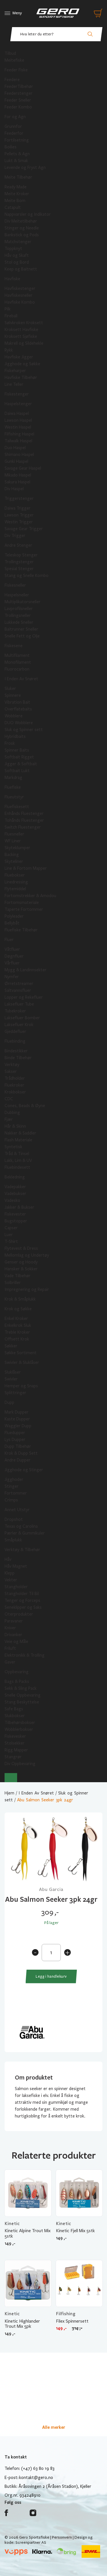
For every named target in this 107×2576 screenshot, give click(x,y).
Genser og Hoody (21, 1262)
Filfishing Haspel (19, 434)
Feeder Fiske (16, 70)
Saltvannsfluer (18, 990)
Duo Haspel (15, 448)
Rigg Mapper (16, 1750)
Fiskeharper (15, 371)
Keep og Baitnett (21, 269)
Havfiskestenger (20, 288)
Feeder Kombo (18, 107)
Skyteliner (14, 861)
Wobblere (14, 716)
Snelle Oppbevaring (23, 1695)
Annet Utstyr (17, 1510)
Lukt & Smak (16, 161)
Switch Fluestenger (23, 827)
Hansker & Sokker (21, 1269)
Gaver (10, 1662)
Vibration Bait (17, 702)
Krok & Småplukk (20, 1299)
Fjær (9, 1119)
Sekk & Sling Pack (21, 1688)
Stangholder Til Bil (22, 1594)
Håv (8, 1559)
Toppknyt (13, 249)
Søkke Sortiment (21, 1353)
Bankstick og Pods (22, 235)
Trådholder (15, 1078)
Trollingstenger (19, 562)
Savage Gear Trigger (24, 529)
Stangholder (16, 1587)
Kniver (10, 1628)
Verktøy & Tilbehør (22, 1550)
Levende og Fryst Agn (25, 167)
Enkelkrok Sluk (18, 1325)
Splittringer (15, 1393)
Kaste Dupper (17, 1419)
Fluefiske (13, 787)
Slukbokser (15, 1716)
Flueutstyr (14, 797)
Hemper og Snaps (21, 1386)
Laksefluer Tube (19, 1004)
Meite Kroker (17, 194)
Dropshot (14, 1519)
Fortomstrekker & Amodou (30, 896)
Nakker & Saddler (20, 1133)
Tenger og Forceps (22, 1600)
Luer (9, 1235)
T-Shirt (11, 1241)
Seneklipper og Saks (23, 1607)
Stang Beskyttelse (22, 1702)
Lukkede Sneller (19, 622)
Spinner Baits (17, 750)
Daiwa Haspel (17, 413)
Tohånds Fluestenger (24, 820)
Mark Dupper (17, 1412)
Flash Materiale (18, 1140)
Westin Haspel (18, 427)
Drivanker (13, 1635)
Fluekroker (14, 1085)
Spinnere (13, 695)
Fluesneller (14, 834)
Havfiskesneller (19, 295)
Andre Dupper (18, 1460)
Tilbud (10, 53)
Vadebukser (15, 1194)
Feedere (12, 80)
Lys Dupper (15, 1440)
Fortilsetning (17, 140)
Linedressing (16, 882)
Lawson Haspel (18, 420)
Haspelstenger (18, 404)
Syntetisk (13, 1147)
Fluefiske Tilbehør (21, 930)
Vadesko (12, 1200)
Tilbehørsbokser (20, 1723)
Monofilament (18, 662)
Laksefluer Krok (19, 1025)
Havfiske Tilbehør (21, 377)
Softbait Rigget (19, 757)
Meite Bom (15, 201)
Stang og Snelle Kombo (27, 576)
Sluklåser (13, 1372)
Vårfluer (12, 963)
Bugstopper (16, 1221)
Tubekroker (15, 1011)
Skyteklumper (17, 848)
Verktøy (12, 1065)
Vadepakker (15, 1187)
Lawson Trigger (19, 515)
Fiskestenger (17, 394)
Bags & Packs (17, 1681)
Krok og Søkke (18, 1309)
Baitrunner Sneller (21, 629)
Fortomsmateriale (22, 903)
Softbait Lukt (17, 771)
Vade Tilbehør (18, 1276)
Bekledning (15, 1177)
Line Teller (14, 384)
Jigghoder (14, 1479)
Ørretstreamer (19, 984)
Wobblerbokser (19, 1729)
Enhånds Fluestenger (24, 813)
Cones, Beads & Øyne (25, 1106)
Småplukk (13, 1540)
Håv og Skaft (17, 255)
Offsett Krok (17, 1339)
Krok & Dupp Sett (21, 1453)
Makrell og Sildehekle (24, 343)
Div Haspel (14, 489)
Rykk (9, 350)
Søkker (11, 1346)
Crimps (11, 1500)
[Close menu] (11, 1778)
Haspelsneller (17, 595)
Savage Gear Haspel (23, 468)
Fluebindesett (17, 1167)
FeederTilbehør (19, 86)
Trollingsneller (18, 615)
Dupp (9, 1402)
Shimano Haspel (19, 455)
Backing (12, 855)
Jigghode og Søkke (22, 364)
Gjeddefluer (15, 1031)
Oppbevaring (17, 1672)
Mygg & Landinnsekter (26, 970)
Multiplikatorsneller (23, 602)
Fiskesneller (15, 585)
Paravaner (14, 1621)
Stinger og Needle (22, 228)
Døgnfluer (14, 956)
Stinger (12, 1486)
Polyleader (14, 916)
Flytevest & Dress (21, 1248)
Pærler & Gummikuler (25, 1533)
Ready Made (16, 187)
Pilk (8, 309)
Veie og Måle (16, 1642)
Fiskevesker (15, 1736)
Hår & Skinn (15, 1126)
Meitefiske (14, 60)
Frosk (10, 743)
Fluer (9, 940)
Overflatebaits (18, 709)
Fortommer (16, 1493)
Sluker (10, 689)
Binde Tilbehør (18, 1058)
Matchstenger (18, 242)
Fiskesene (14, 646)
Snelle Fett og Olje (22, 636)
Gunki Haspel (16, 461)
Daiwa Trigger (18, 508)
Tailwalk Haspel (18, 441)
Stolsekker (15, 1743)
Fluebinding (15, 1041)
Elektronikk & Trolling (25, 1655)
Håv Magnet (16, 1566)
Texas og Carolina (21, 1526)
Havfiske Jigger (19, 357)
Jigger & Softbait (21, 764)
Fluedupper (15, 1433)
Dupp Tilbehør (18, 1446)
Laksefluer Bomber (22, 1018)
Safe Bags (14, 1709)
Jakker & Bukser (19, 1207)
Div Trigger (15, 536)
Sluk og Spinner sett (24, 730)
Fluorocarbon (17, 669)
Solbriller (13, 1283)
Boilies (11, 147)
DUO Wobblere (19, 723)
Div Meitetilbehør (21, 221)
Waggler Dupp (18, 1426)
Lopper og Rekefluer (24, 997)
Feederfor (14, 133)
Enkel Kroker (16, 1319)
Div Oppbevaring (20, 1764)
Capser (11, 1228)
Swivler (11, 1379)
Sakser (11, 1071)
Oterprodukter (19, 1614)
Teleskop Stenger (21, 555)
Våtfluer (12, 949)
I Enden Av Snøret (21, 679)
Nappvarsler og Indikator (28, 214)
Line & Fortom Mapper (26, 868)
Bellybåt (12, 923)
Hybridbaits (15, 736)
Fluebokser (15, 875)
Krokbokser (15, 1092)
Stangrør (13, 1757)
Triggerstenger (19, 498)
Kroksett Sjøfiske (21, 336)
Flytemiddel (15, 889)
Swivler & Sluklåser (22, 1362)
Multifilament (17, 655)
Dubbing (12, 1113)
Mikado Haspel (18, 475)
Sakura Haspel (17, 482)
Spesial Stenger (19, 569)
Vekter (11, 1580)
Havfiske (12, 279)
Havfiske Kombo (20, 302)
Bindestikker (16, 1051)
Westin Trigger (19, 522)
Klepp (10, 1573)
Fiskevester (15, 1214)
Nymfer (12, 977)
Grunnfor (13, 126)
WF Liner (13, 841)
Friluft (10, 1648)
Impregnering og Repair (27, 1289)
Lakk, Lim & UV (18, 1160)
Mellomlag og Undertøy (27, 1255)
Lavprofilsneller (19, 609)
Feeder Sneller (18, 100)
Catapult (13, 207)
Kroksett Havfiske (21, 330)
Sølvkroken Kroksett (24, 323)
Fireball (11, 316)
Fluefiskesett (17, 807)
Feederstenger (19, 93)
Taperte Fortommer (24, 909)
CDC (9, 1099)
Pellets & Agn (17, 154)
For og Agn (15, 117)
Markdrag (13, 778)
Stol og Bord (17, 262)
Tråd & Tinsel (17, 1154)
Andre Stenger (18, 545)
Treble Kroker (17, 1332)
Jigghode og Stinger (24, 1470)
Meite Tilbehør (18, 177)
